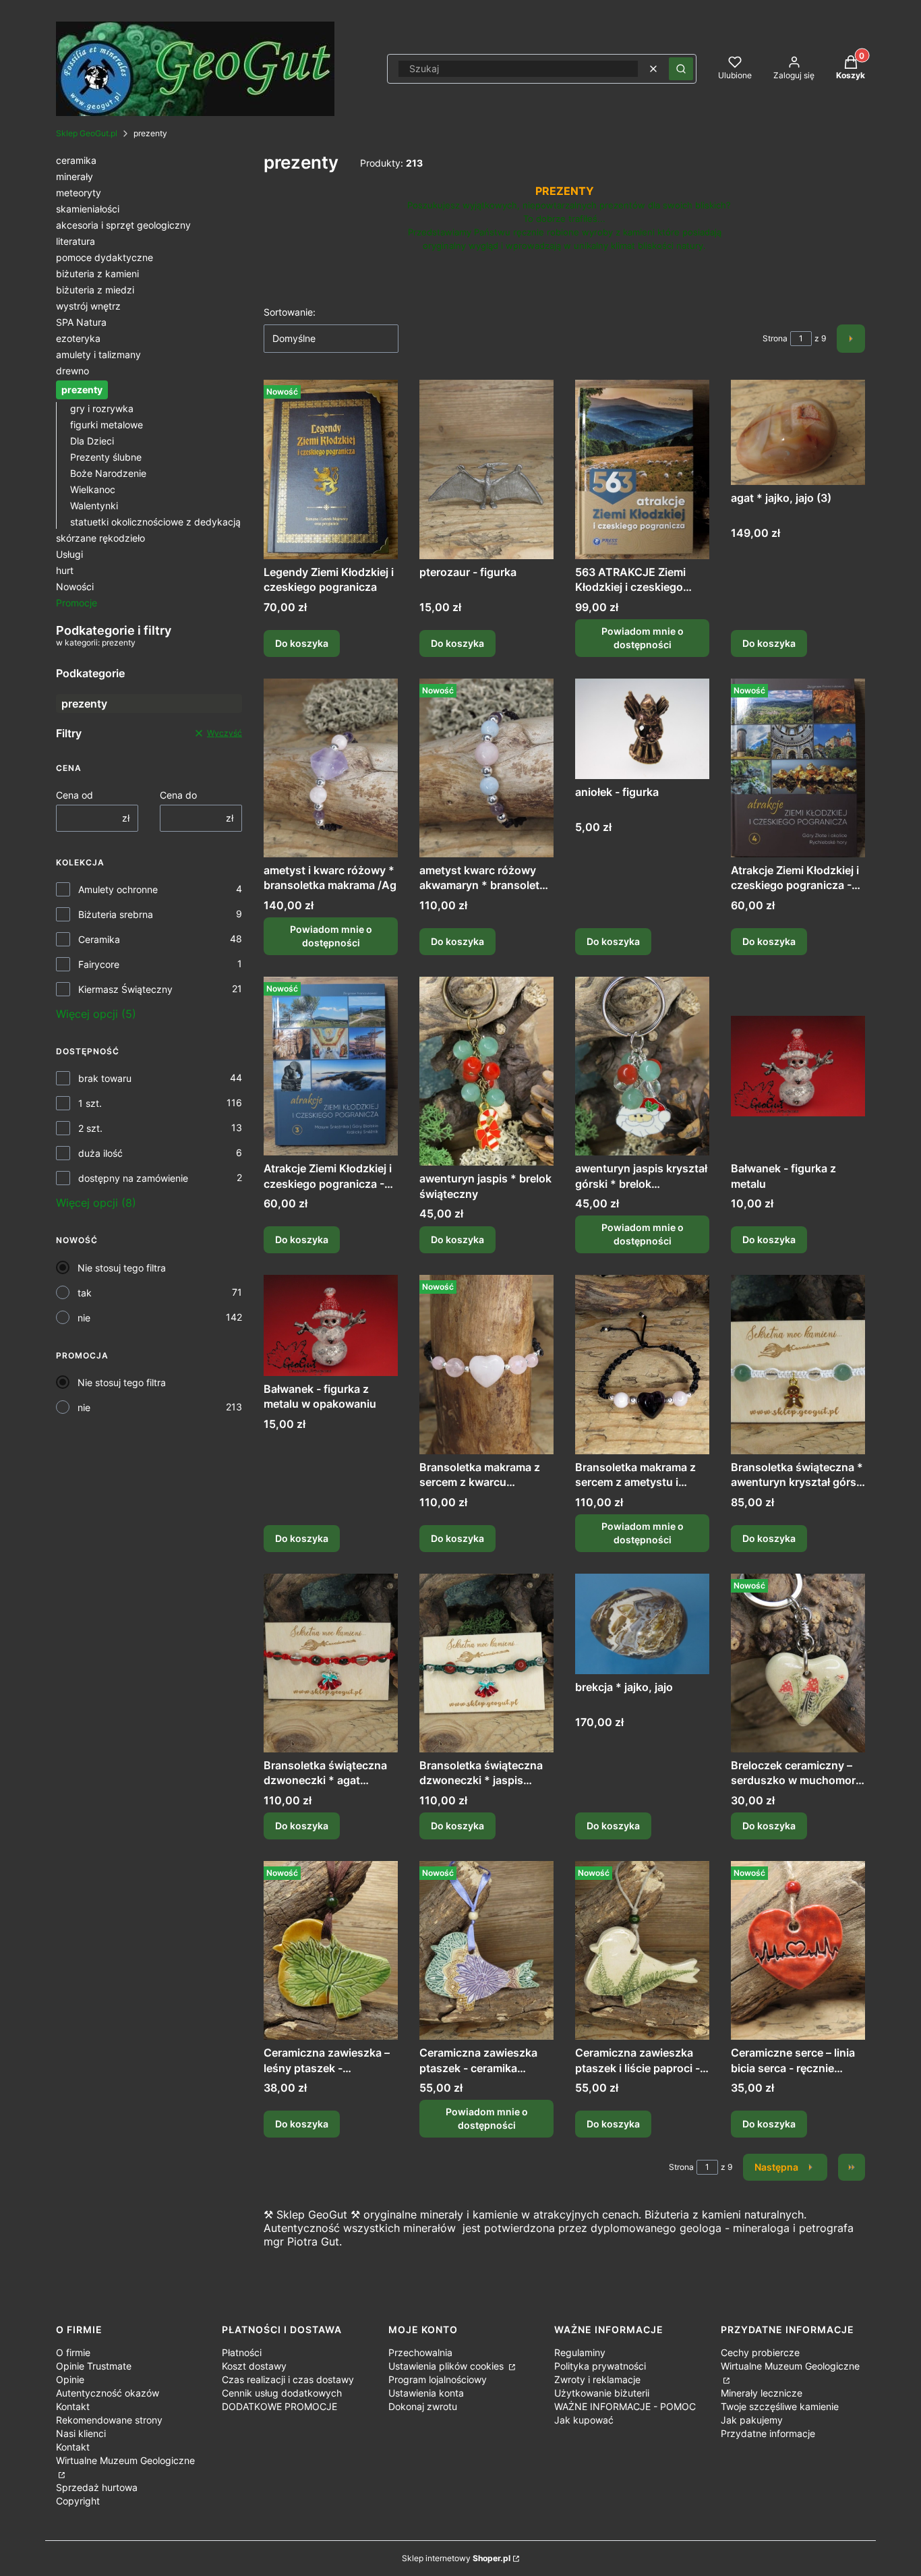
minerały (75, 176)
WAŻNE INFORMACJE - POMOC (625, 2406)
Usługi (69, 554)
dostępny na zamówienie (133, 1178)
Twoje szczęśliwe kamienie (780, 2406)
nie (84, 1318)
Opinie (70, 2379)
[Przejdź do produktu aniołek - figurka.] (642, 729)
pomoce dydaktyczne (105, 257)
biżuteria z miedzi (95, 290)
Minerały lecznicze (762, 2393)
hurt (65, 570)
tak (85, 1293)
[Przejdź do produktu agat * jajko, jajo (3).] (798, 432)
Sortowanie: (290, 312)
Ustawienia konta (426, 2393)
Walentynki (94, 506)
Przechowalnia (420, 2352)
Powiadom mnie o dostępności (643, 638)
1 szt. (90, 1103)
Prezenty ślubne (106, 457)
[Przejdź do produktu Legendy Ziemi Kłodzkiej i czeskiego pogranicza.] (331, 469)
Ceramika (99, 939)
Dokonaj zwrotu (423, 2406)
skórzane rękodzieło (100, 538)
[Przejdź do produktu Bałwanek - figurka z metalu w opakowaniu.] (331, 1325)
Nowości (75, 586)
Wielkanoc (93, 489)
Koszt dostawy (254, 2366)
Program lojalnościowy (438, 2379)
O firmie (73, 2352)
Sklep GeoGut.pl (87, 133)
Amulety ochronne (118, 889)
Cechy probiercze (760, 2352)
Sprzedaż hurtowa (97, 2487)
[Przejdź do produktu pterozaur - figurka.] (486, 469)
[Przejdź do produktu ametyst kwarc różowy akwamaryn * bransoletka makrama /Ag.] (486, 768)
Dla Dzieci (92, 441)
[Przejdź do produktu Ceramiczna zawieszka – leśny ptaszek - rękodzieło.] (331, 1950)
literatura (76, 241)
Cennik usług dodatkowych (282, 2393)
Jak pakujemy (752, 2420)
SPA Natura (81, 322)
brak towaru (105, 1078)
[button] (681, 69)
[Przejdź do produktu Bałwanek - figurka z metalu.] (798, 1066)
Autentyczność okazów (108, 2393)
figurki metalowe (107, 425)
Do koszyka (302, 643)
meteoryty (79, 193)
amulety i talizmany (98, 354)
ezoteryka (78, 338)
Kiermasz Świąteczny (125, 989)
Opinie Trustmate (94, 2366)
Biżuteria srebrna (116, 914)
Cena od (75, 795)
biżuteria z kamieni (97, 274)
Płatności (242, 2352)
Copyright (78, 2501)
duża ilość (100, 1153)
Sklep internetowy (456, 2558)
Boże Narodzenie (108, 473)
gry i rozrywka (102, 408)
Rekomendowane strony (109, 2420)
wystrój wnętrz (88, 306)
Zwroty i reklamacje (597, 2379)
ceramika (76, 160)
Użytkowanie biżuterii (602, 2393)
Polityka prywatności (600, 2366)
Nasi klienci (81, 2433)
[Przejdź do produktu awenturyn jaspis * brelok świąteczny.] (486, 1071)
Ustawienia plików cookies (447, 2366)
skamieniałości (88, 209)
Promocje (77, 603)
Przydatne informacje (768, 2433)
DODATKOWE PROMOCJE (279, 2406)
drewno (72, 371)
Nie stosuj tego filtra (122, 1268)
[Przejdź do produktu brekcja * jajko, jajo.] (642, 1624)
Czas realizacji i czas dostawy (288, 2379)
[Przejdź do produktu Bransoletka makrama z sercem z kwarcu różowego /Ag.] (486, 1364)
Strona (775, 338)
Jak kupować (584, 2420)
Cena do (178, 795)
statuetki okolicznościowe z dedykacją (155, 522)
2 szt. (90, 1128)
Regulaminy (580, 2352)
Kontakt (73, 2406)
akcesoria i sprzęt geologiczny (123, 225)
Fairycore (99, 964)
